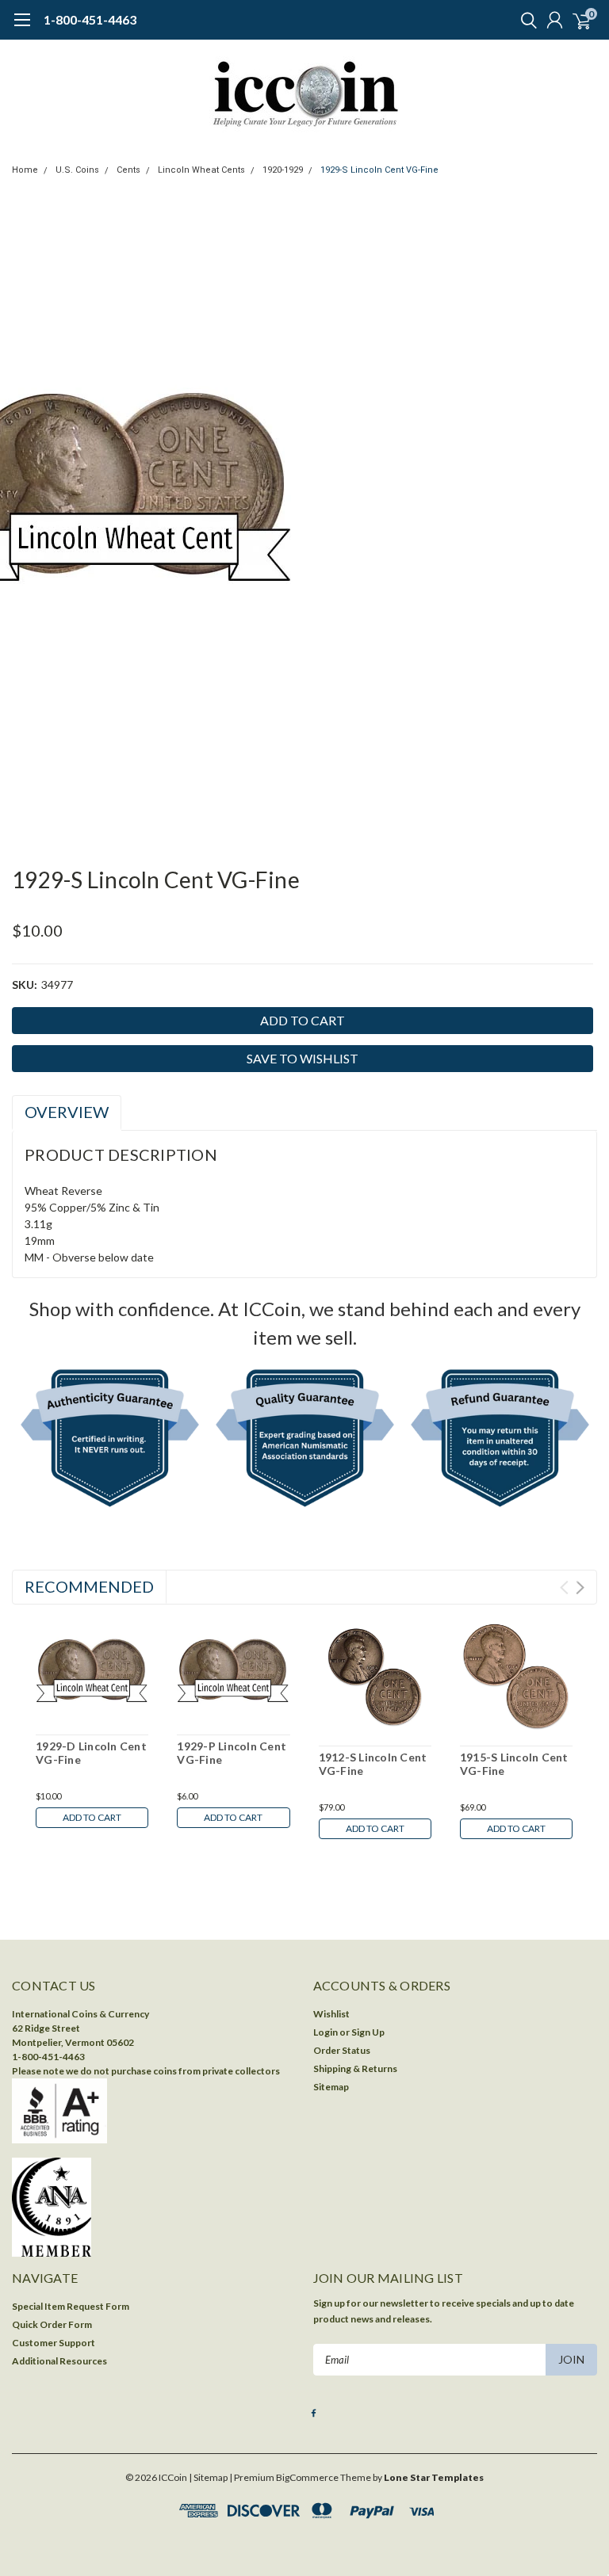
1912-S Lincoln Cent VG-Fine (373, 1764)
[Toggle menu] (22, 28)
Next (580, 1588)
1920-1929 (283, 170)
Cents (128, 170)
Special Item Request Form (71, 2306)
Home (25, 170)
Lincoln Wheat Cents (201, 170)
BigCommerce (307, 2477)
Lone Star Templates (434, 2477)
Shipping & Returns (355, 2068)
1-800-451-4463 (90, 19)
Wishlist (331, 2014)
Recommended (89, 1586)
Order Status (342, 2050)
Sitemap (331, 2087)
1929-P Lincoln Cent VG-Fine (232, 1753)
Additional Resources (59, 2361)
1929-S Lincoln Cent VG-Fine (379, 170)
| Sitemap (208, 2477)
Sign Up (368, 2032)
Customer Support (54, 2343)
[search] (525, 20)
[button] (110, 1441)
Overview (67, 1112)
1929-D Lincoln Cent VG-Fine (91, 1753)
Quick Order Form (52, 2324)
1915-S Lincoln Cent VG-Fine (514, 1764)
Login (326, 2032)
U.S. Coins (77, 170)
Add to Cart (92, 1817)
